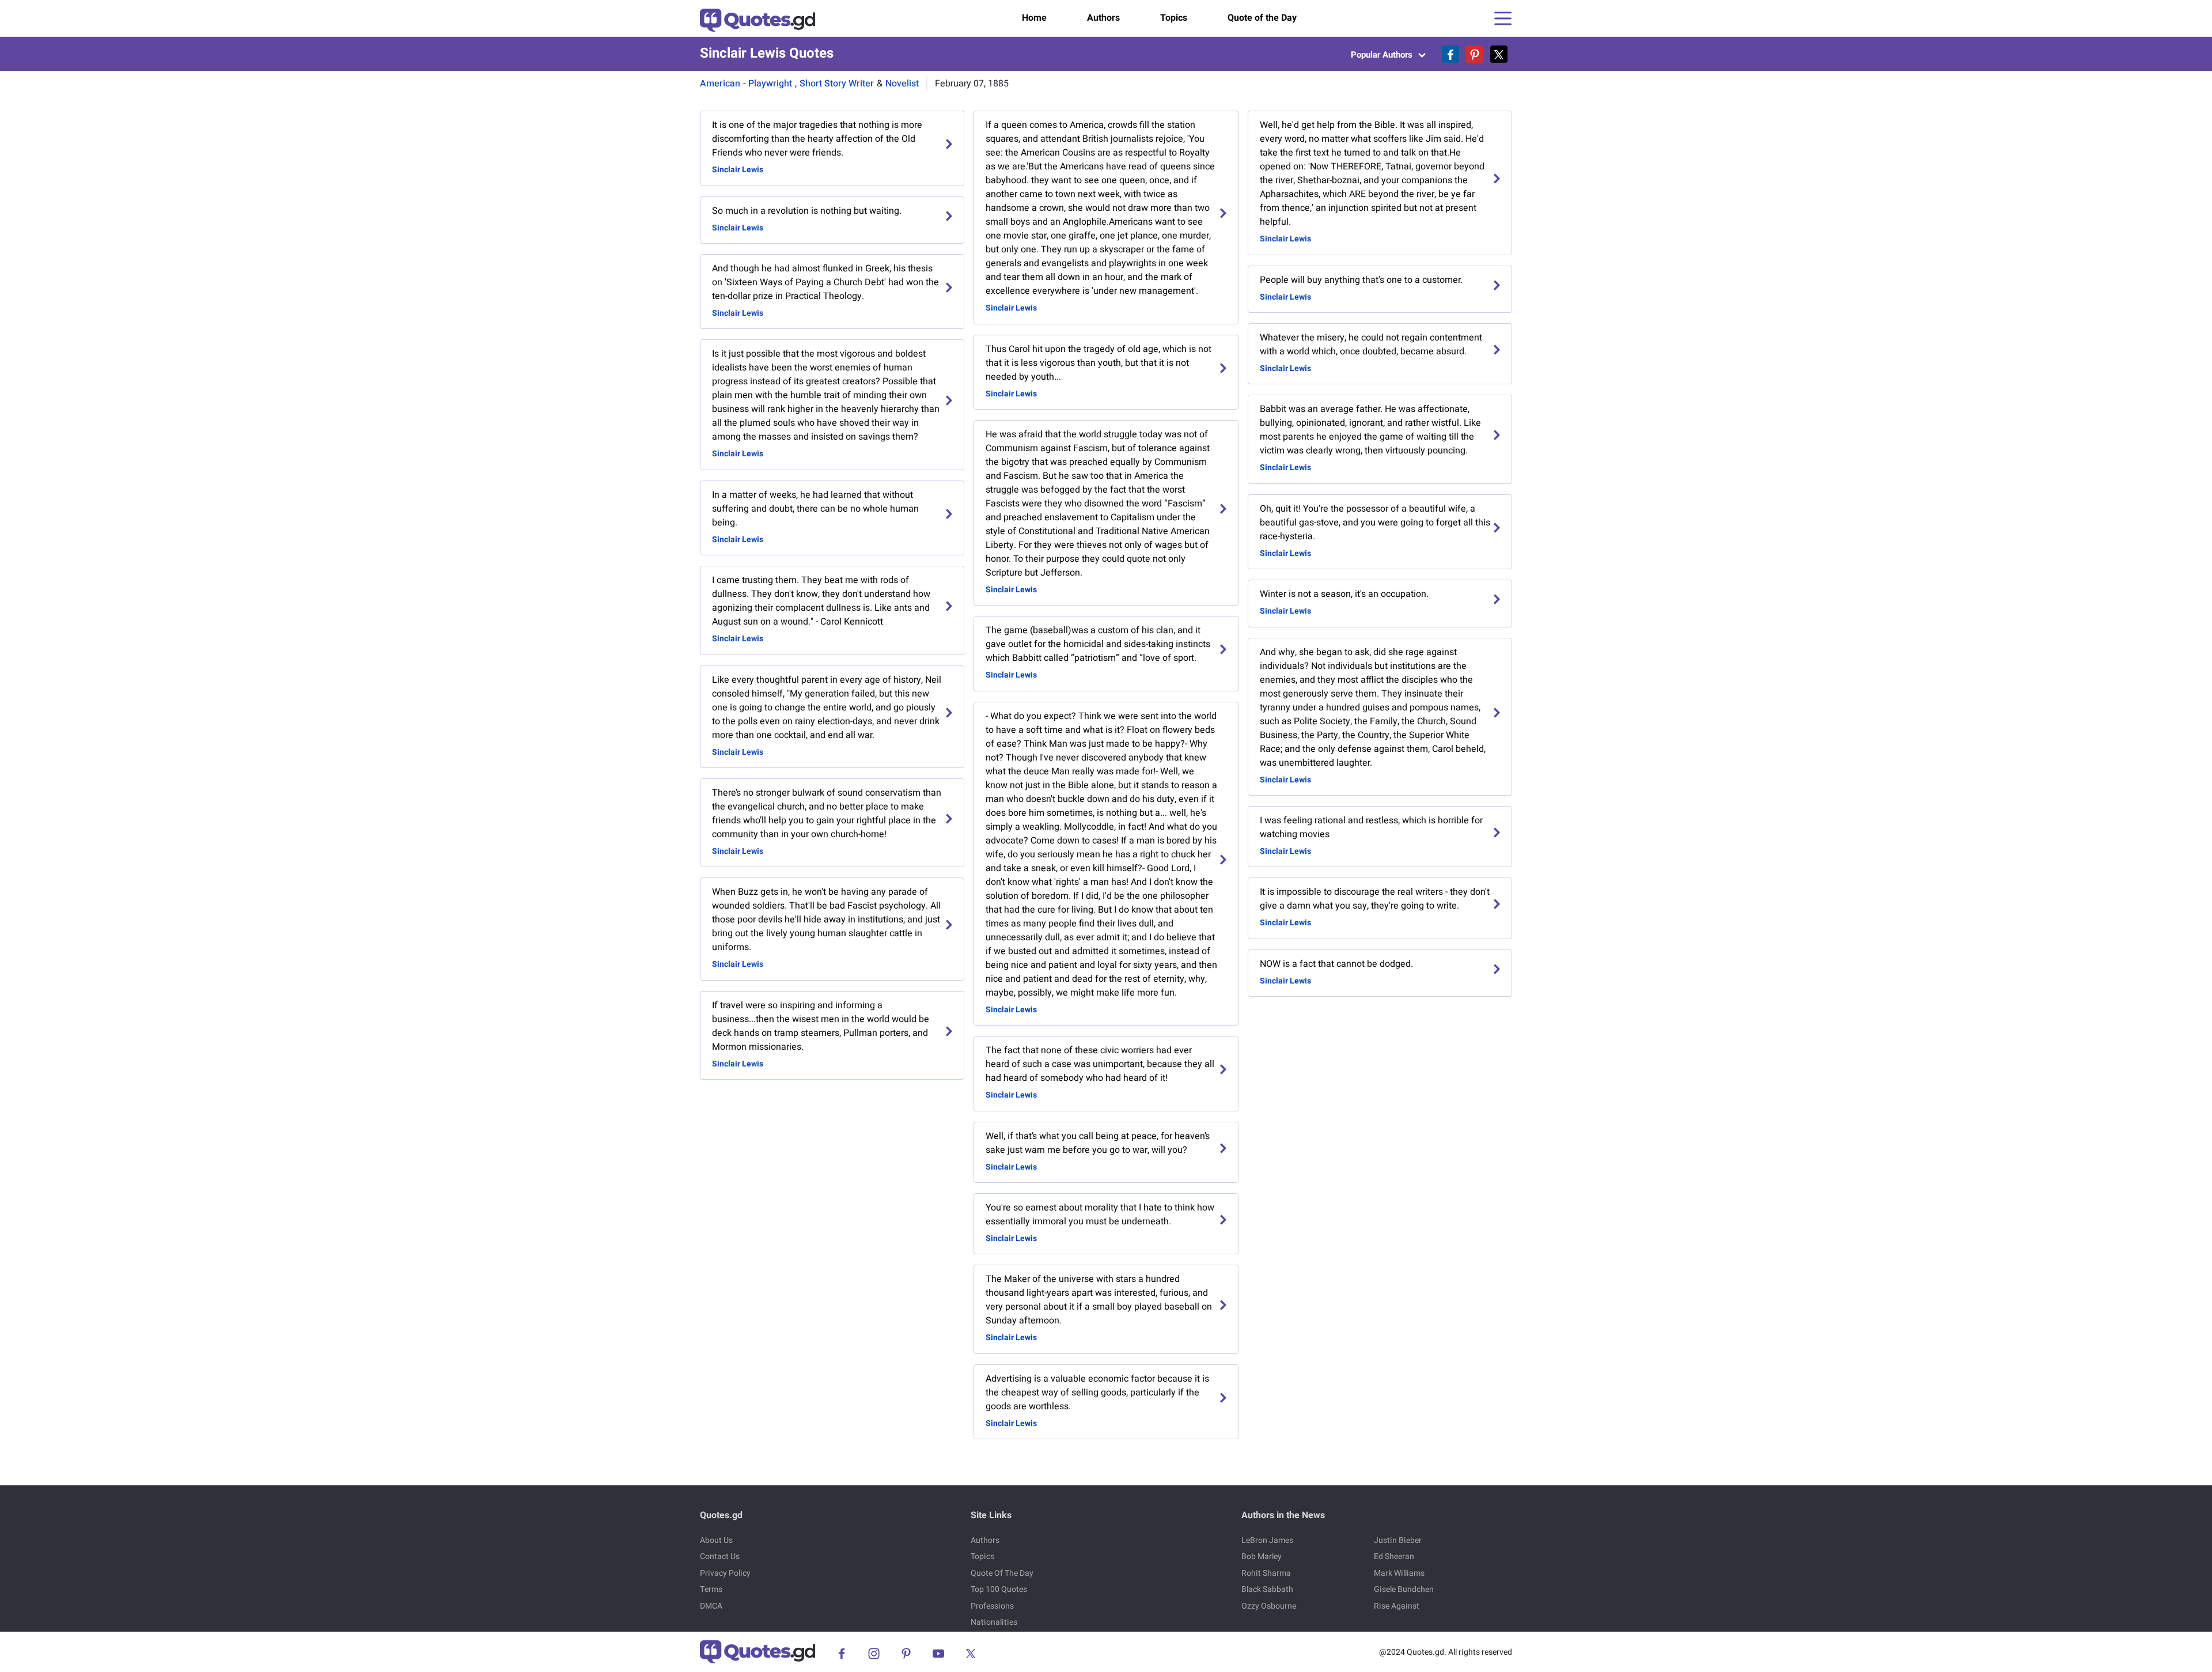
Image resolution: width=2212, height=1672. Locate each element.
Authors (1103, 18)
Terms (711, 1589)
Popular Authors (1383, 55)
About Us (716, 1540)
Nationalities (994, 1622)
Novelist (902, 84)
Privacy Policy (725, 1573)
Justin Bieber (1398, 1540)
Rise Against (1397, 1606)
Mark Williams (1399, 1573)
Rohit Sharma (1266, 1573)
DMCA (711, 1606)
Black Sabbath (1267, 1589)
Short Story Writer (837, 84)
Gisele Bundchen (1404, 1589)
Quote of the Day (1262, 18)
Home (1034, 18)
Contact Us (720, 1556)
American (720, 84)
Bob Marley (1262, 1556)
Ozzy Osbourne (1269, 1606)
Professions (992, 1606)
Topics (1174, 18)
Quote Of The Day (1002, 1573)
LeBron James (1267, 1540)
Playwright (770, 84)
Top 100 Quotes (999, 1589)
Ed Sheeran (1394, 1556)
